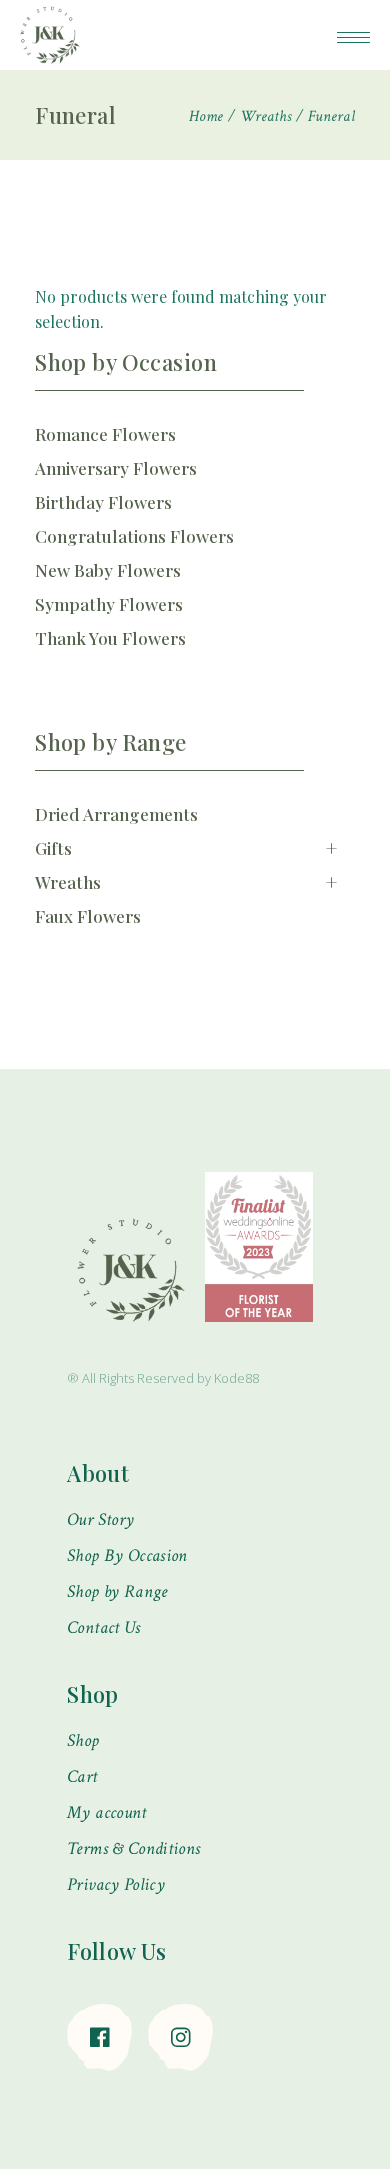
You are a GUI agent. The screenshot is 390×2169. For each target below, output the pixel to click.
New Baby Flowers (108, 570)
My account (107, 1812)
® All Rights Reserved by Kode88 (163, 1378)
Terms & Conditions (133, 1848)
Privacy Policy (116, 1884)
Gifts (186, 847)
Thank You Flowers (110, 638)
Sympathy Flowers (109, 604)
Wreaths (186, 881)
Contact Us (104, 1627)
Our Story (100, 1519)
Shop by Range (117, 1591)
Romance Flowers (105, 434)
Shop (83, 1740)
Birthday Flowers (103, 502)
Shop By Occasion (127, 1555)
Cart (82, 1776)
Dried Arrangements (116, 814)
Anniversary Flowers (116, 468)
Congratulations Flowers (134, 536)
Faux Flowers (88, 916)
